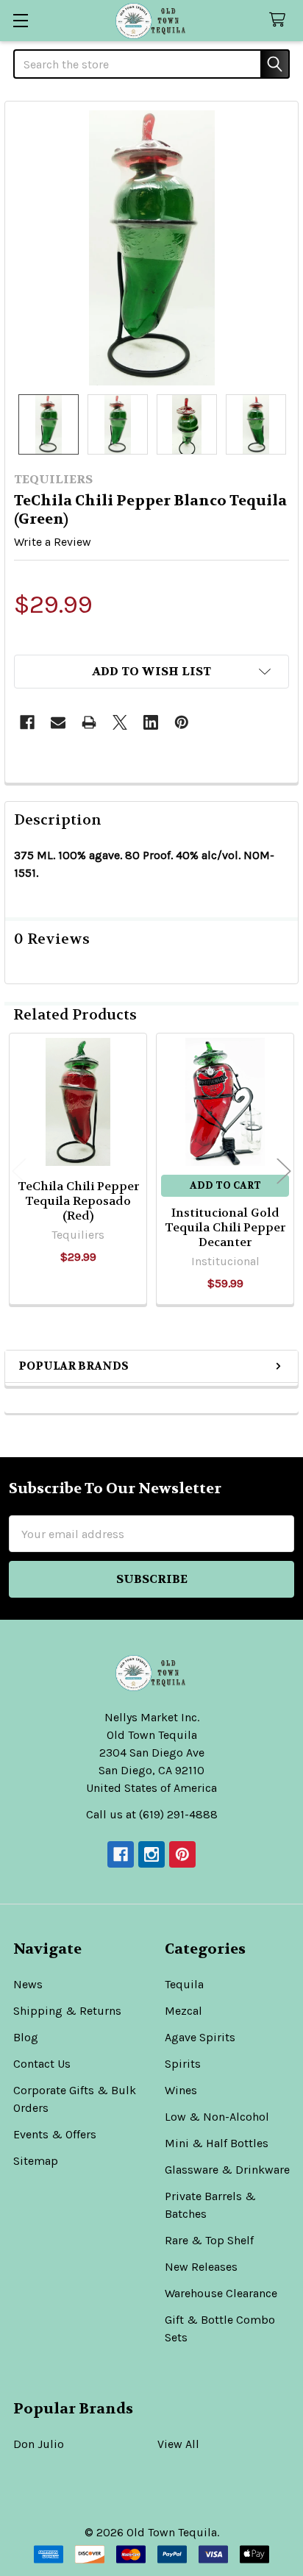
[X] (120, 722)
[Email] (58, 722)
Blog (26, 2037)
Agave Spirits (200, 2037)
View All (178, 2444)
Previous (19, 1171)
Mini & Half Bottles (217, 2143)
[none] (151, 248)
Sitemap (36, 2161)
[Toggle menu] (20, 20)
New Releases (201, 2267)
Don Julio (39, 2444)
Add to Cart (225, 1185)
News (28, 1984)
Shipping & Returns (67, 2011)
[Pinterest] (182, 722)
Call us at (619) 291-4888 (152, 1814)
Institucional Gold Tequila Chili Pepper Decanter (225, 1227)
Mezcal (183, 2011)
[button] (151, 672)
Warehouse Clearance (221, 2293)
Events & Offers (55, 2134)
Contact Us (42, 2064)
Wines (181, 2090)
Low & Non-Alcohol (217, 2117)
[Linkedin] (151, 722)
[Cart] (281, 20)
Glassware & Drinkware (227, 2170)
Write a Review (53, 542)
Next (284, 1171)
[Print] (89, 722)
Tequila (184, 1984)
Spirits (183, 2064)
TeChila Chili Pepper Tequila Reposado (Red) (78, 1201)
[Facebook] (27, 722)
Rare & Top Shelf (209, 2240)
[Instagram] (151, 1854)
